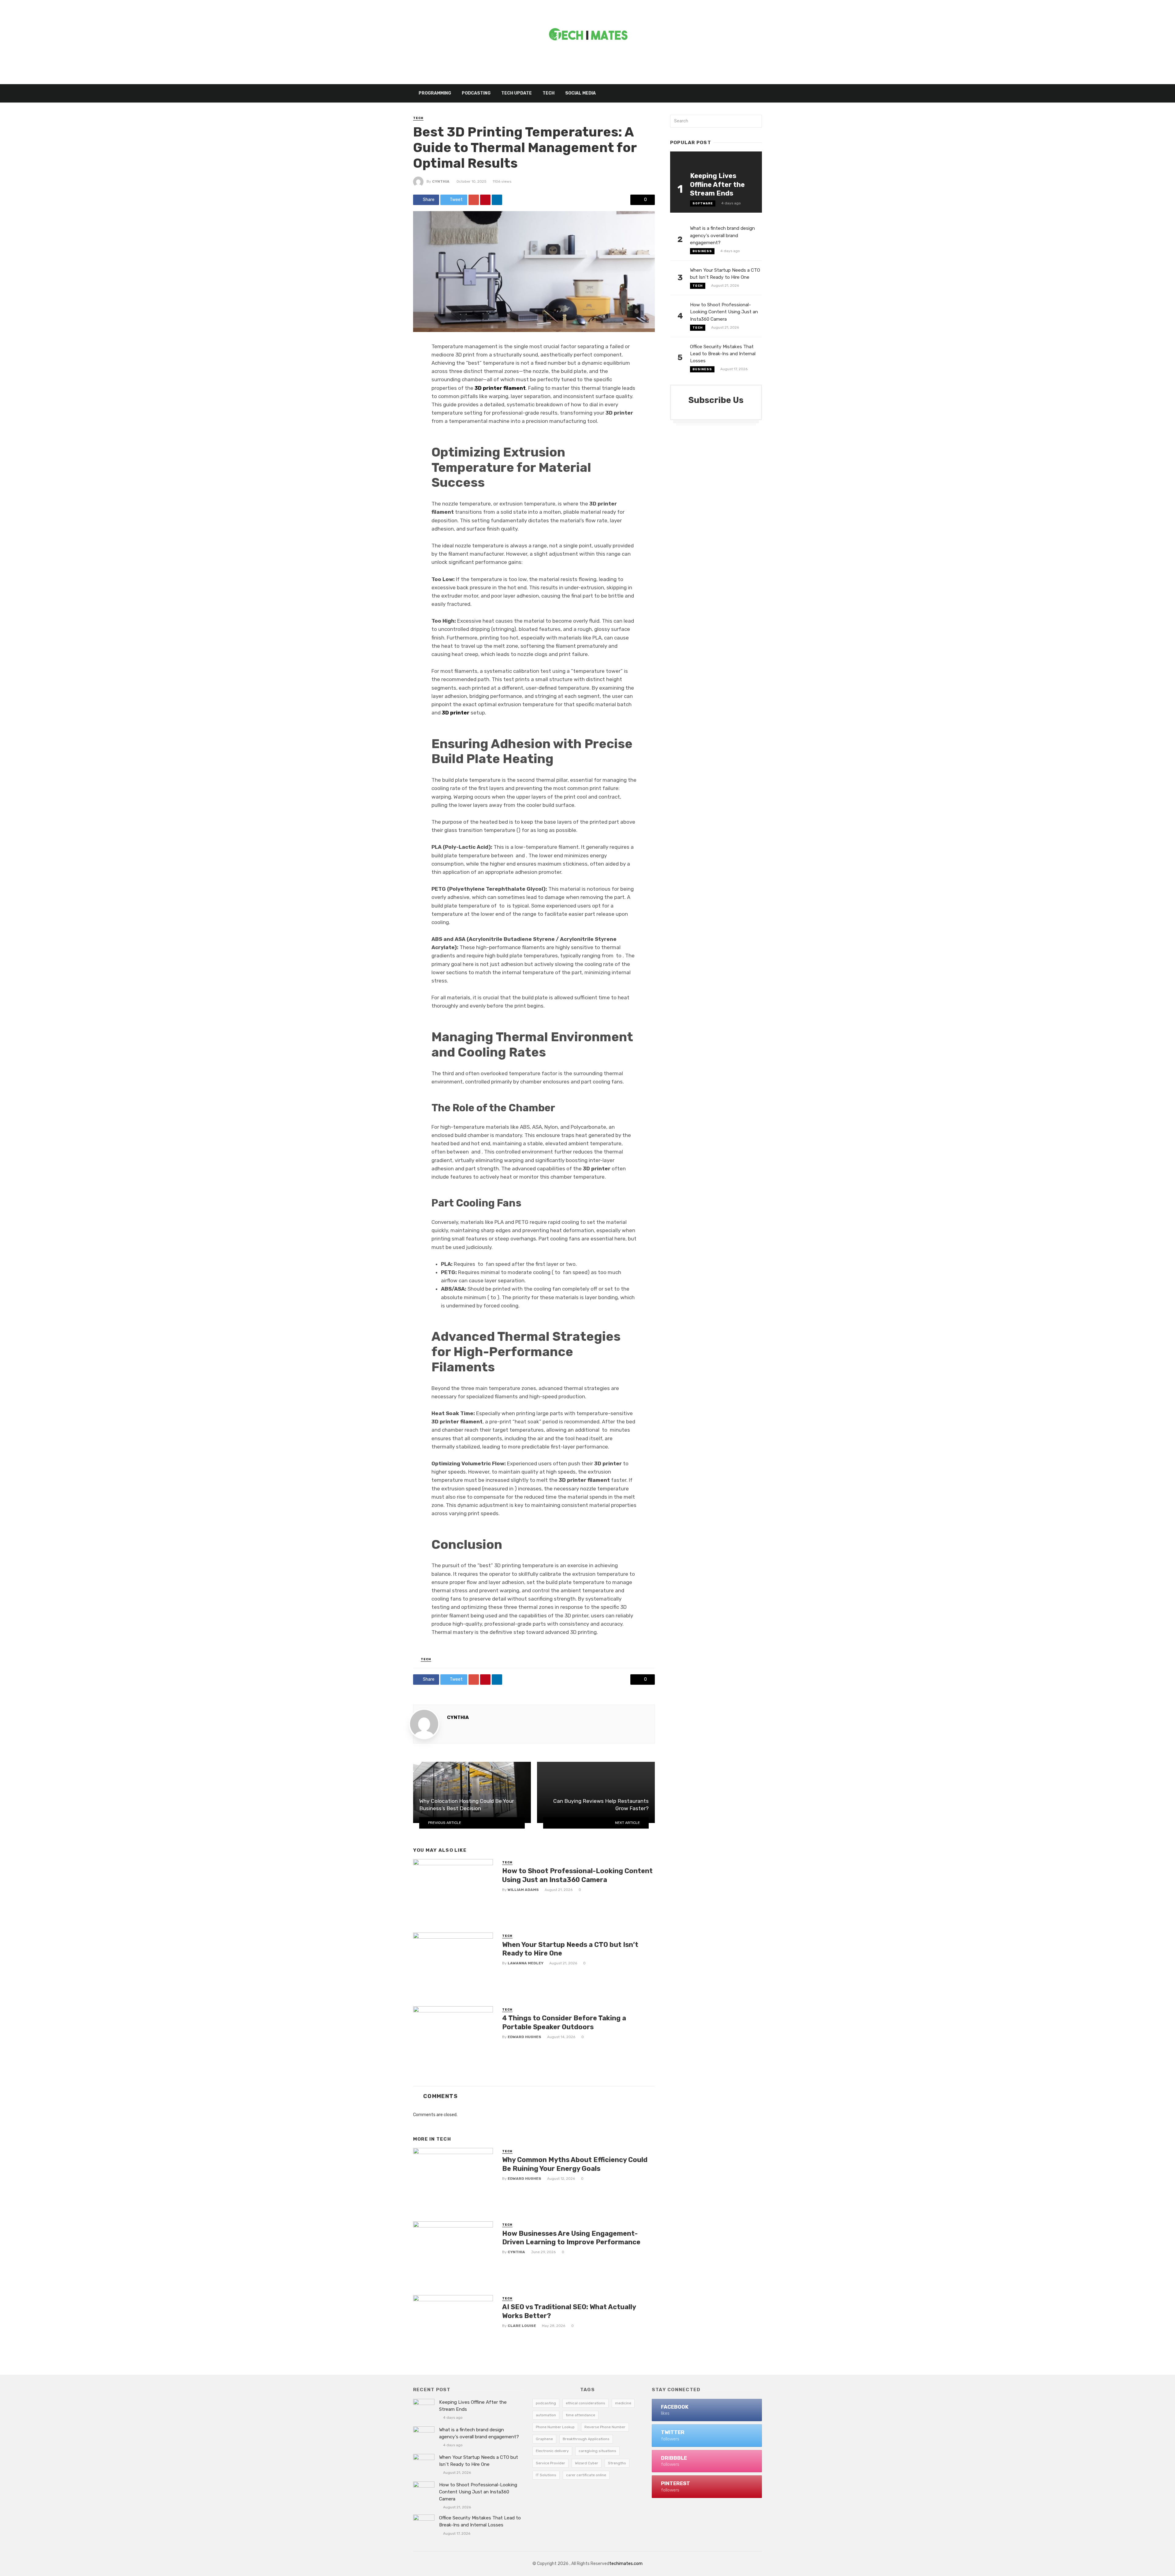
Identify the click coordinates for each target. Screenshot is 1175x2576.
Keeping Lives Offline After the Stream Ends (717, 185)
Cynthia (441, 181)
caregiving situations (597, 2451)
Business (702, 251)
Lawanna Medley (526, 1963)
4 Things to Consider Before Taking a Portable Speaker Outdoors (564, 2022)
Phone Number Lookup (555, 2427)
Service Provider (550, 2463)
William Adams (523, 1890)
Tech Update (517, 93)
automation (546, 2415)
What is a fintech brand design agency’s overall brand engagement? (722, 235)
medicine (623, 2403)
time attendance (580, 2415)
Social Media (580, 93)
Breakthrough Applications (586, 2439)
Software (703, 203)
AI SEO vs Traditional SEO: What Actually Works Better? (569, 2311)
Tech (548, 93)
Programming (435, 93)
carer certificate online (586, 2475)
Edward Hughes (524, 2037)
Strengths (617, 2463)
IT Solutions (546, 2475)
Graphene (544, 2439)
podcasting (546, 2403)
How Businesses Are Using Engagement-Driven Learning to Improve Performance (571, 2238)
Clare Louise (522, 2326)
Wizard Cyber (587, 2463)
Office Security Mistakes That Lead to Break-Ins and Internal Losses (723, 354)
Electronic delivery (552, 2451)
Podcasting (476, 93)
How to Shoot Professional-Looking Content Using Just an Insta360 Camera (577, 1875)
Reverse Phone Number (605, 2427)
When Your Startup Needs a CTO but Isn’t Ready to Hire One (570, 1949)
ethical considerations (586, 2403)
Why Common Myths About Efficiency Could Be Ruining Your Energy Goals (575, 2164)
